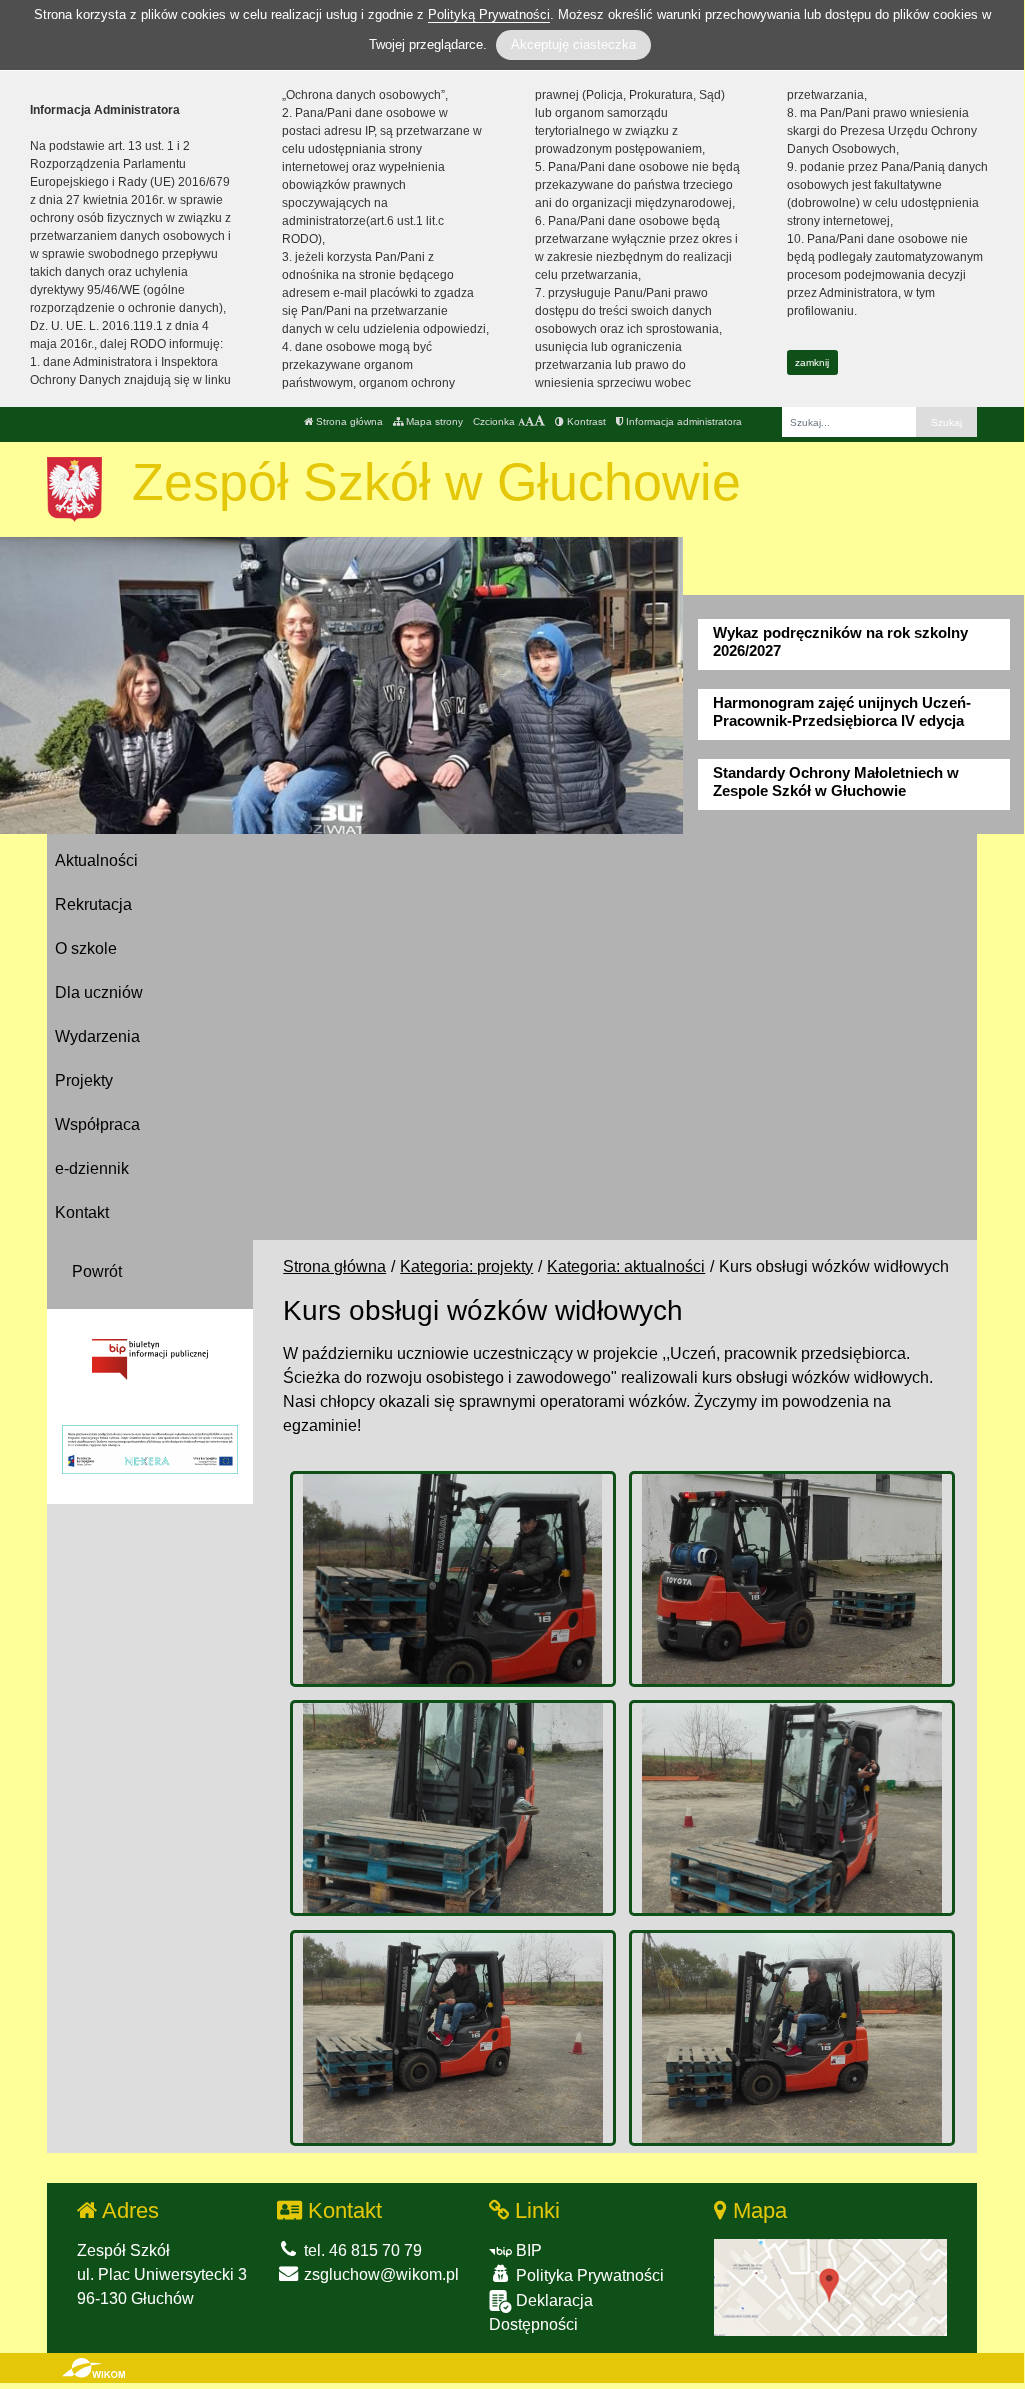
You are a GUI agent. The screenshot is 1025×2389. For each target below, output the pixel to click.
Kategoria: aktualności (626, 1266)
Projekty (84, 1080)
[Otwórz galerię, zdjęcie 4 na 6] (792, 1808)
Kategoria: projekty (466, 1266)
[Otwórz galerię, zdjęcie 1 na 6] (453, 1579)
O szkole (86, 948)
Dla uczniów (99, 992)
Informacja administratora (682, 421)
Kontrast (585, 421)
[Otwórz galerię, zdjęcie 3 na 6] (453, 1808)
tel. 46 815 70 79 (361, 2250)
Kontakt (82, 1212)
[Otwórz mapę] (830, 2286)
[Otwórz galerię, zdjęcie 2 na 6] (792, 1579)
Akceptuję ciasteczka (573, 44)
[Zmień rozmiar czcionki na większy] (529, 421)
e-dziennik (92, 1168)
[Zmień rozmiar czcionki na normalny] (521, 421)
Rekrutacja (93, 904)
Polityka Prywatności (588, 2275)
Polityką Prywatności (489, 14)
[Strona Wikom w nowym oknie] (93, 2368)
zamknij (812, 362)
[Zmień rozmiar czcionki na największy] (539, 421)
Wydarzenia (97, 1036)
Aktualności (96, 860)
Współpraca (97, 1124)
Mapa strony (433, 421)
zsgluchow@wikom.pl (379, 2274)
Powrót (97, 1271)
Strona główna (348, 421)
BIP (527, 2250)
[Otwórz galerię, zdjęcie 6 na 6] (792, 2038)
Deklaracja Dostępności (541, 2312)
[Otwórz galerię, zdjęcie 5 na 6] (453, 2038)
